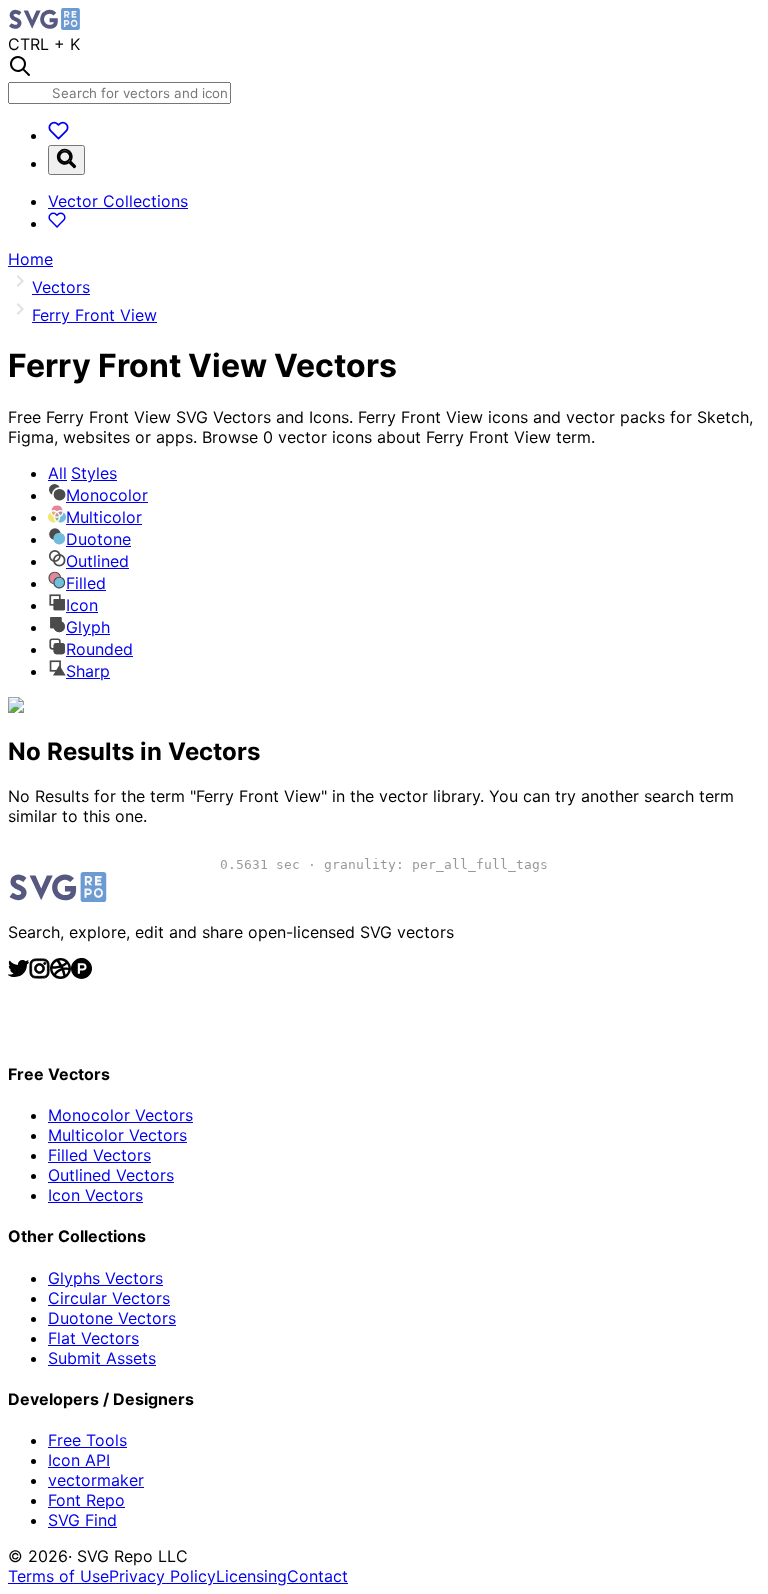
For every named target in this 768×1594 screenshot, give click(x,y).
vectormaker (96, 1480)
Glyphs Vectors (105, 1278)
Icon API (79, 1460)
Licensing (251, 1576)
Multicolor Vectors (117, 1135)
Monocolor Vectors (120, 1115)
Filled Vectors (99, 1155)
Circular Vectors (109, 1298)
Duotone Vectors (112, 1318)
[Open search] (66, 160)
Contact (317, 1576)
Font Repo (86, 1500)
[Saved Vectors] (58, 135)
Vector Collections (118, 201)
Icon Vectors (95, 1195)
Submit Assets (102, 1358)
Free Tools (87, 1440)
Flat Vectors (93, 1338)
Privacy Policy (162, 1576)
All (82, 473)
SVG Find (82, 1520)
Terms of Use (58, 1576)
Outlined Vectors (111, 1175)
